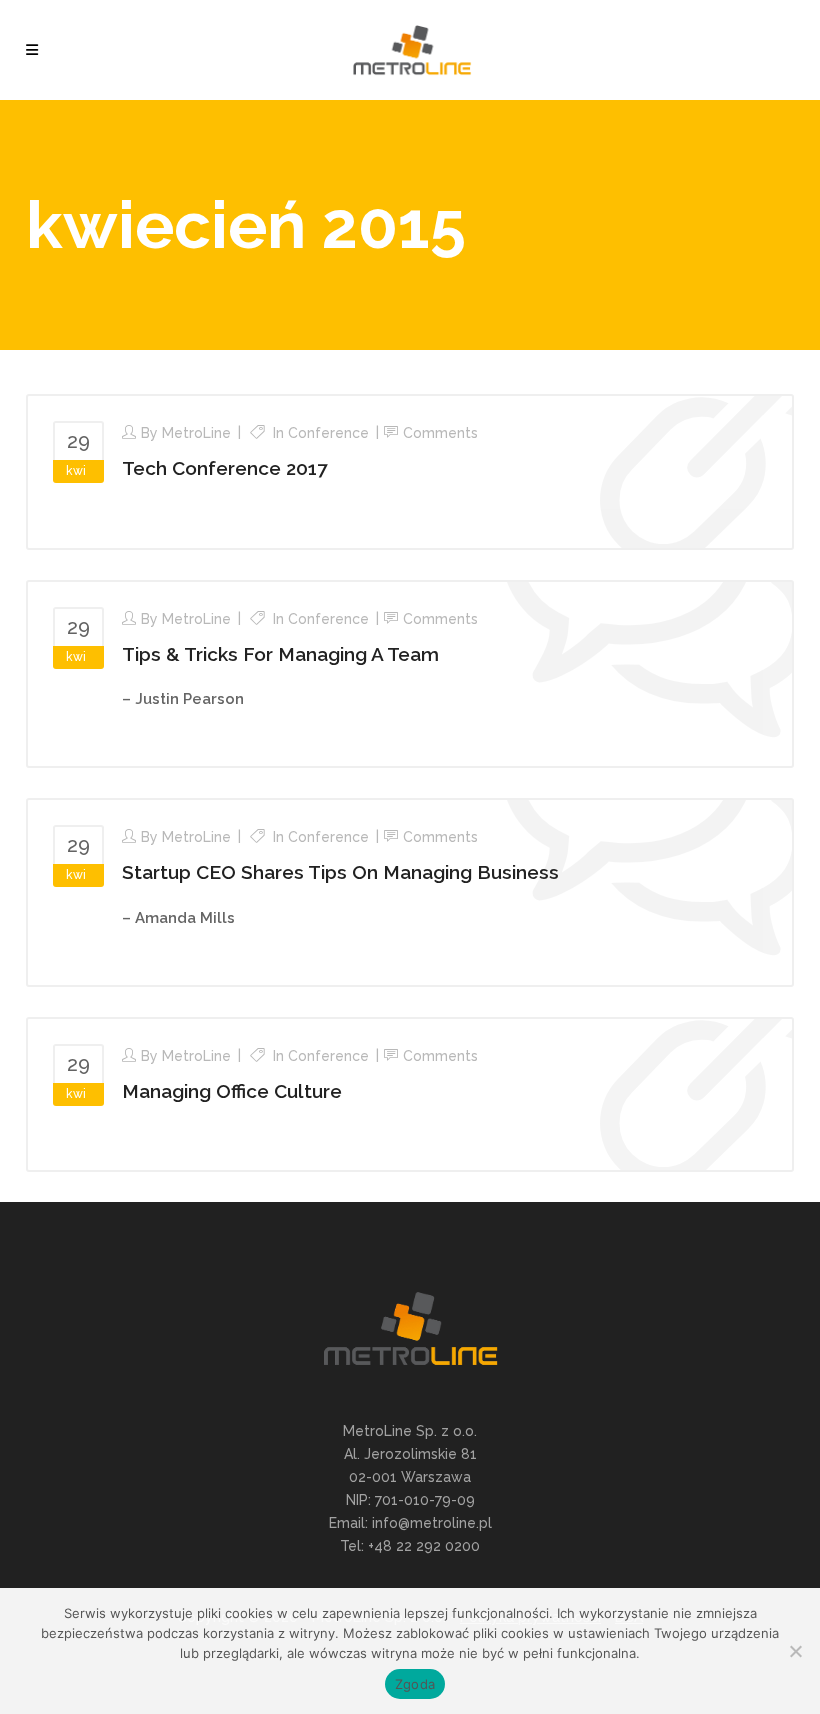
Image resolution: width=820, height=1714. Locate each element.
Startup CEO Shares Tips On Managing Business (340, 872)
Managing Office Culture (232, 1091)
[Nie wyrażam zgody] (795, 1651)
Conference (328, 433)
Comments (440, 433)
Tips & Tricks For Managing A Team (280, 654)
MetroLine (196, 433)
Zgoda (415, 1684)
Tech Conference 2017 (224, 468)
